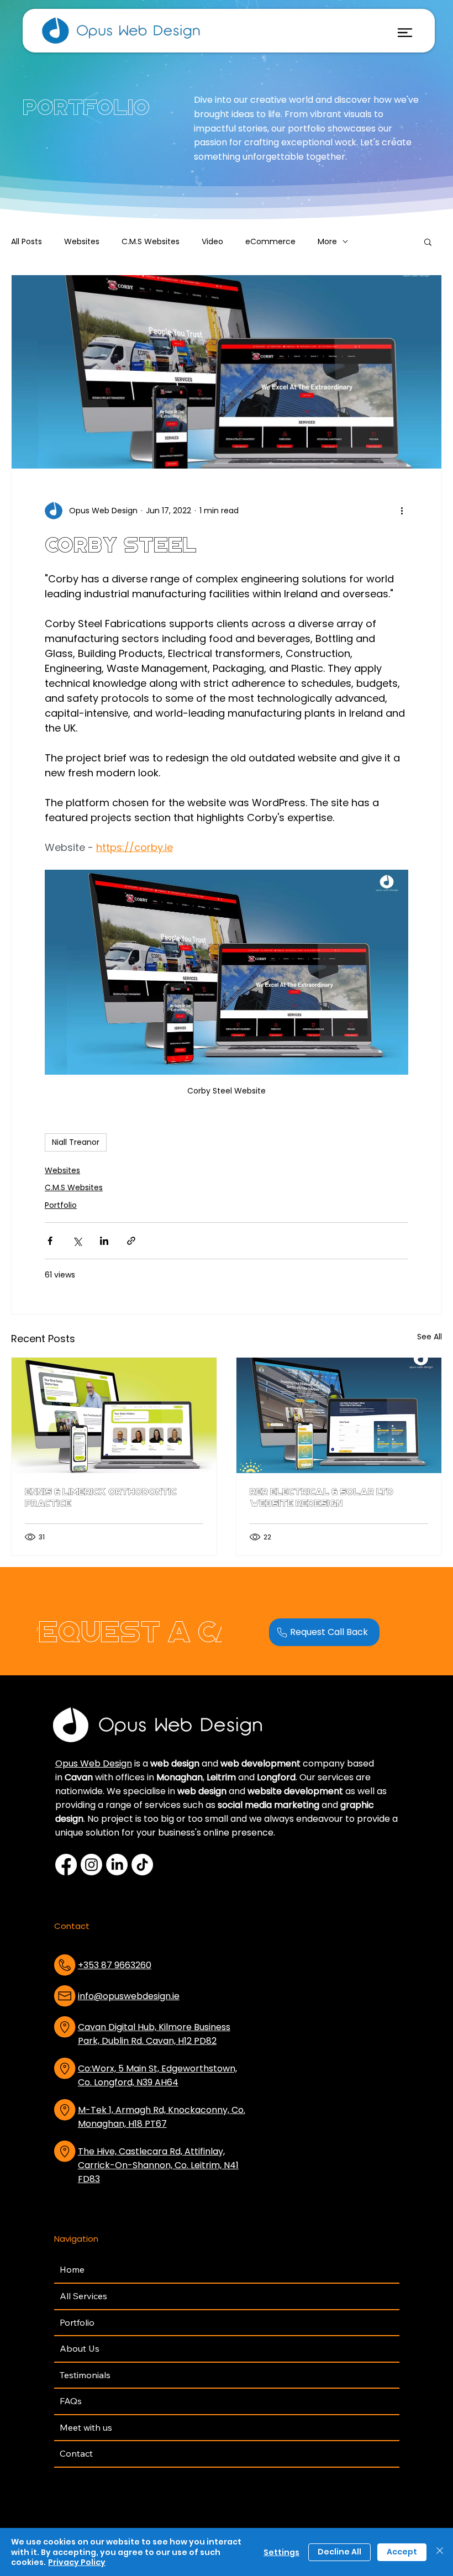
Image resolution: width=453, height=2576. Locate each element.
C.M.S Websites (151, 242)
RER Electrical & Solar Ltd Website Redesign (322, 1497)
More (327, 242)
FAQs (71, 2401)
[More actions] (402, 511)
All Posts (27, 242)
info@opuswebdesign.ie (129, 1996)
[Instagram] (91, 1865)
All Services (83, 2296)
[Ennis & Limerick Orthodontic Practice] (114, 1415)
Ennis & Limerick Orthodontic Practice (101, 1497)
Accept (402, 2552)
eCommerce (270, 242)
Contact (76, 2453)
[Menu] (405, 33)
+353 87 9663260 (115, 1965)
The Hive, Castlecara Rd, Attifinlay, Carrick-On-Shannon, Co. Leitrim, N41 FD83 (158, 2165)
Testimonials (85, 2375)
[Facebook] (66, 1865)
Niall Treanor (76, 1142)
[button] (428, 241)
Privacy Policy (77, 2562)
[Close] (440, 2552)
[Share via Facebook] (50, 1241)
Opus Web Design (94, 1763)
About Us (80, 2348)
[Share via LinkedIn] (104, 1241)
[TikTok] (142, 1865)
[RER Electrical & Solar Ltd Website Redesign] (339, 1415)
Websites (82, 242)
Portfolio (61, 1205)
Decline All (339, 2552)
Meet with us (86, 2427)
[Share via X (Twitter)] (77, 1241)
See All (430, 1337)
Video (212, 242)
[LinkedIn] (117, 1865)
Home (72, 2269)
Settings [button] (281, 2552)
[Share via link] (131, 1241)
